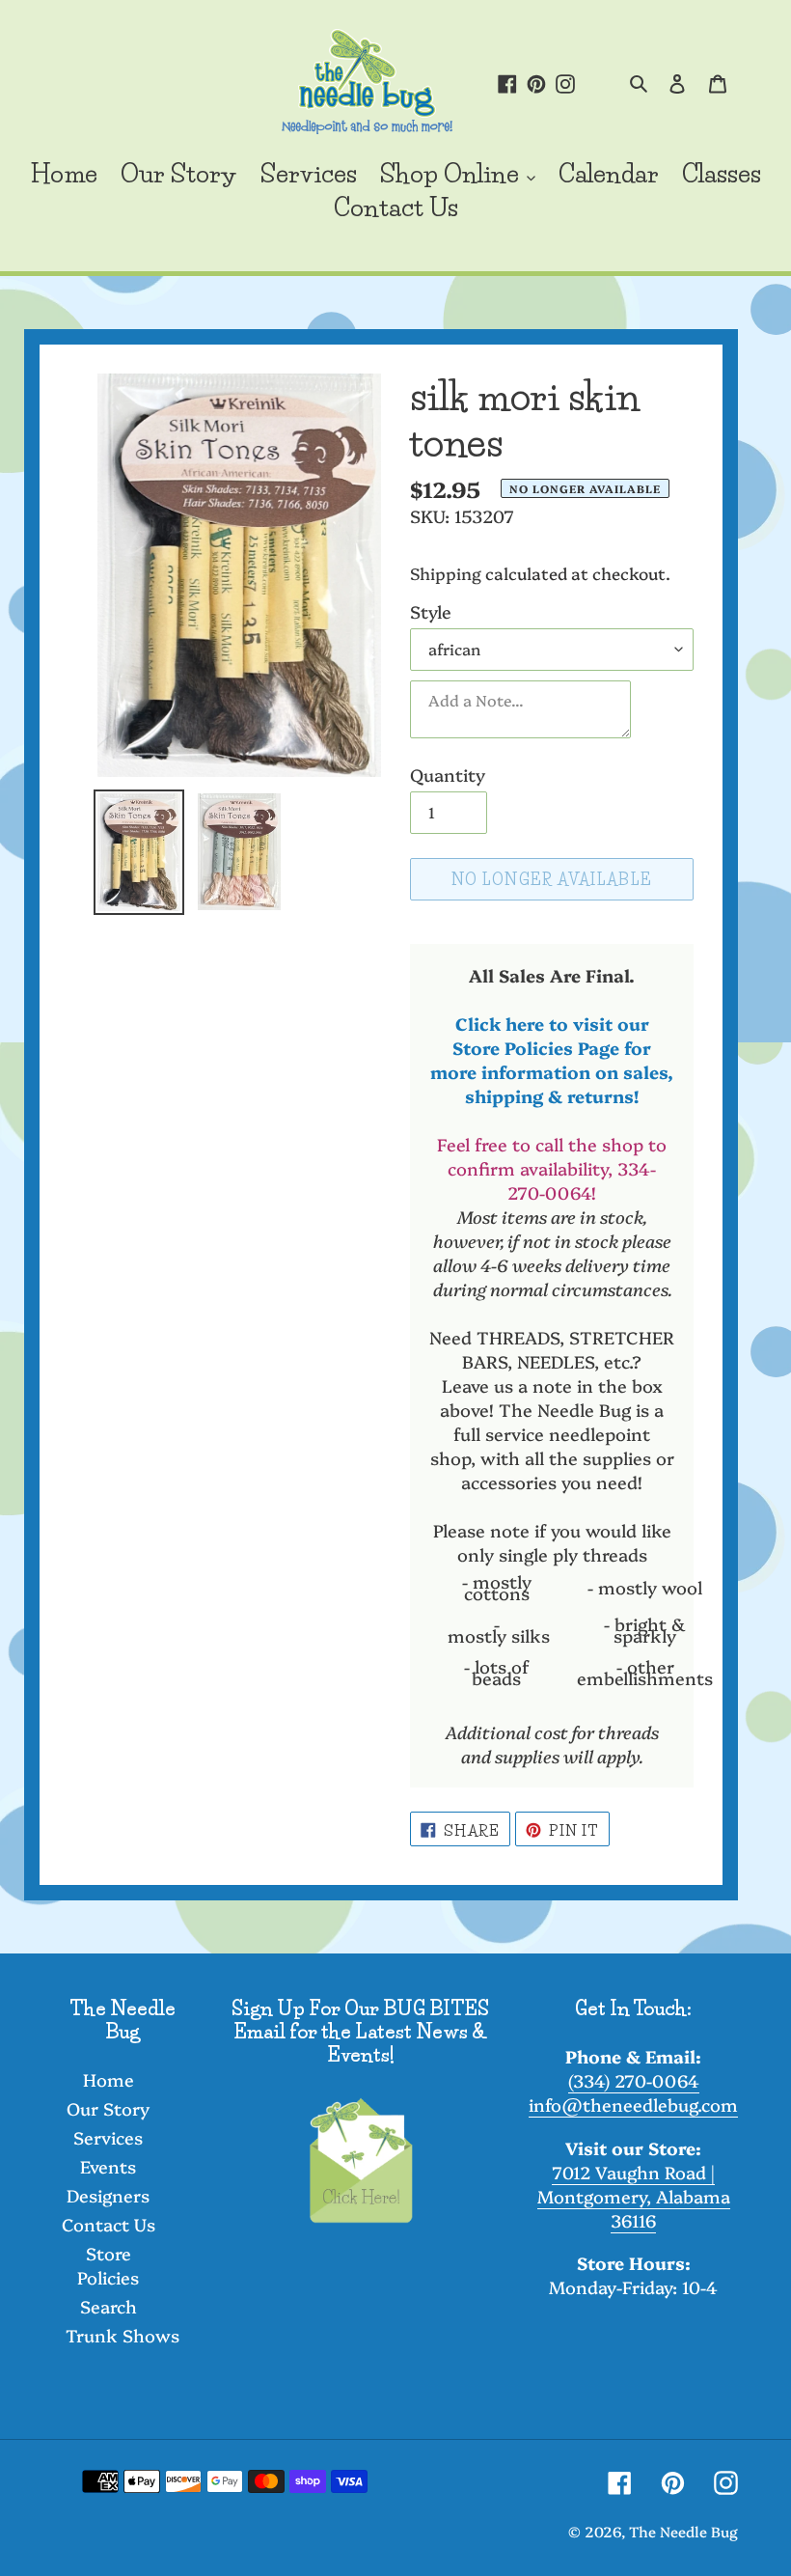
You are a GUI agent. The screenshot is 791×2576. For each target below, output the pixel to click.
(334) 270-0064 (634, 2080)
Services (108, 2137)
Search (109, 2306)
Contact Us (109, 2224)
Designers (108, 2195)
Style (431, 611)
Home (109, 2079)
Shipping (446, 573)
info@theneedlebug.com (633, 2105)
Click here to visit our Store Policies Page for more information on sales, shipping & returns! (552, 1060)
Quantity (448, 775)
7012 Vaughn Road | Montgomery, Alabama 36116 (634, 2196)
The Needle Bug (683, 2531)
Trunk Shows (123, 2335)
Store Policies (108, 2265)
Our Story (108, 2108)
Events (108, 2166)
